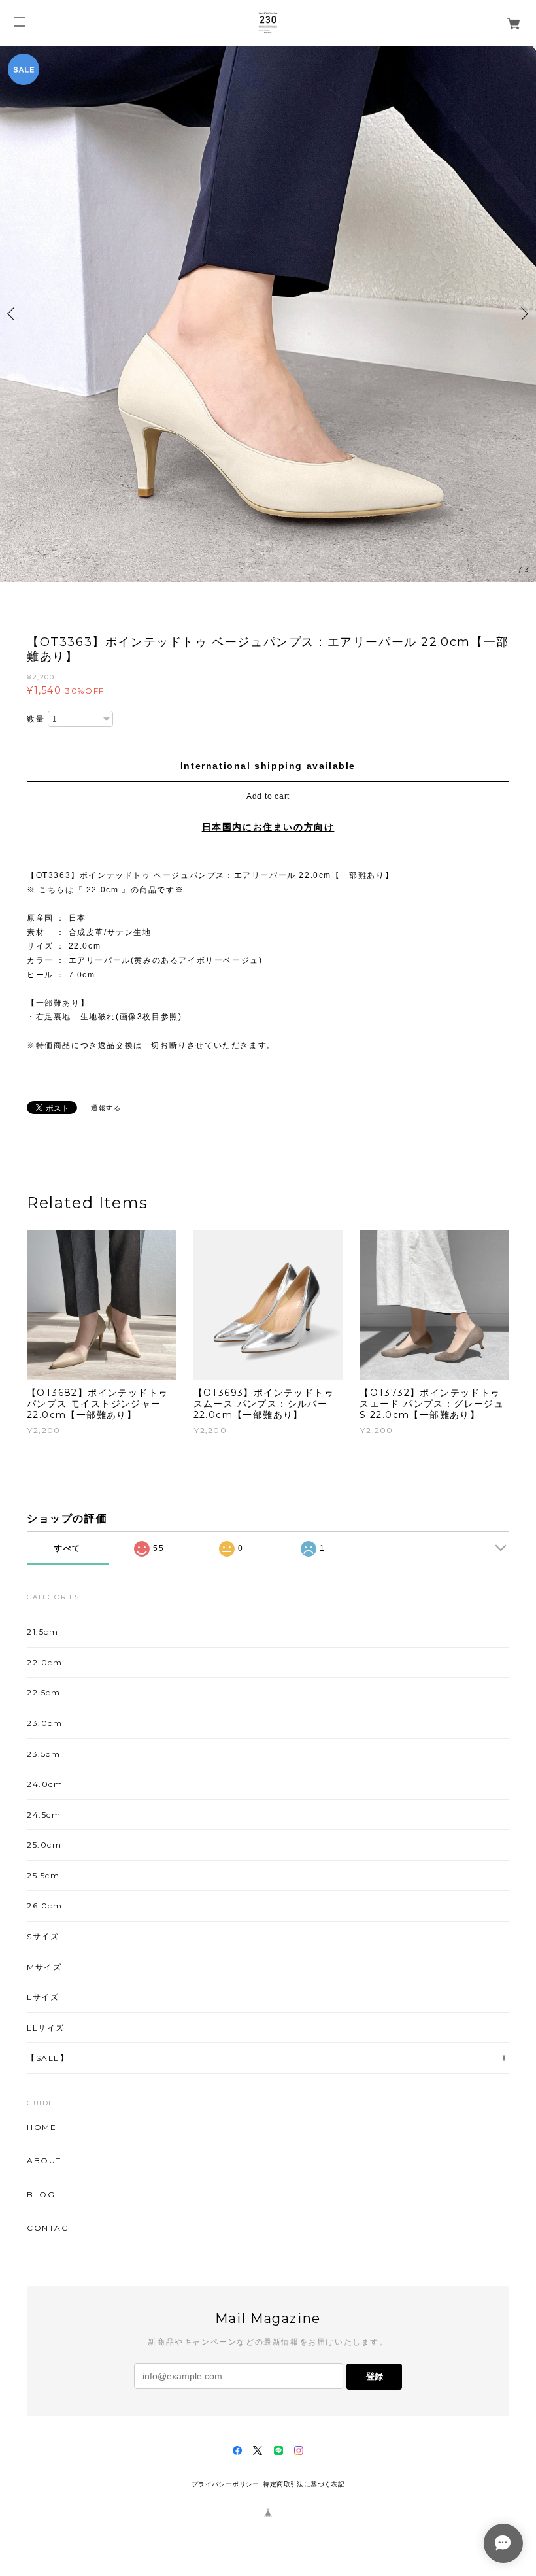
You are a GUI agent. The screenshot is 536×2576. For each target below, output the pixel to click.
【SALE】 (48, 2058)
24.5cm (44, 1815)
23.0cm (45, 1723)
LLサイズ (46, 2028)
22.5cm (44, 1692)
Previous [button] (13, 314)
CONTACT (50, 2228)
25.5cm (43, 1875)
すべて (68, 1548)
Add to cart (268, 796)
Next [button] (523, 314)
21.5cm (43, 1632)
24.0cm (45, 1784)
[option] (268, 314)
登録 (375, 2376)
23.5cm (44, 1754)
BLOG (41, 2195)
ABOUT (44, 2161)
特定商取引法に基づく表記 (304, 2484)
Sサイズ (43, 1936)
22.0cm (45, 1662)
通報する (106, 1108)
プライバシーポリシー (226, 2484)
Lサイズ (43, 1997)
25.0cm (44, 1845)
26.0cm (45, 1906)
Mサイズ (44, 1967)
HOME (42, 2127)
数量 (36, 719)
